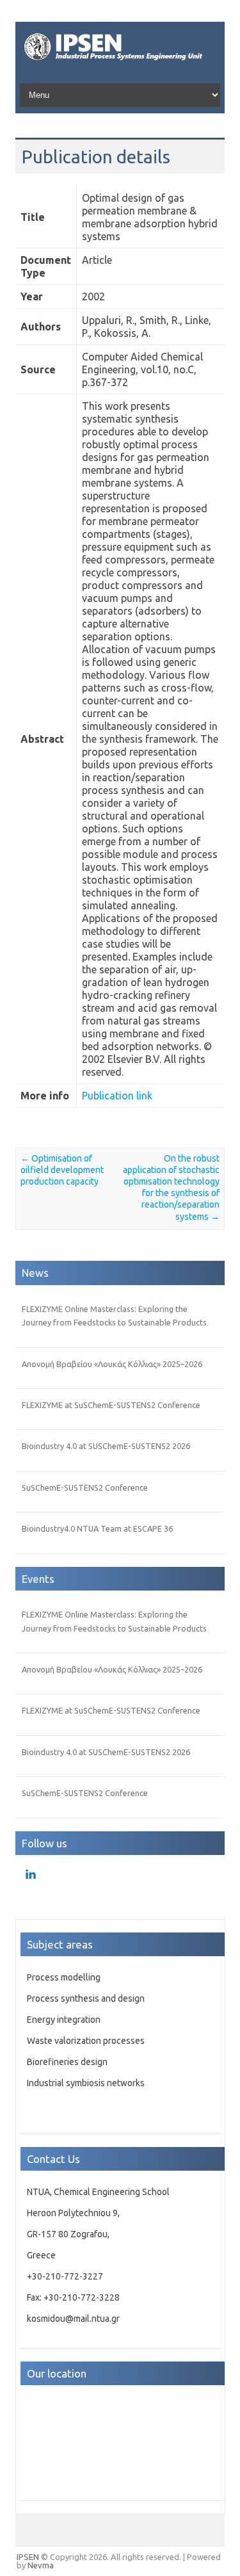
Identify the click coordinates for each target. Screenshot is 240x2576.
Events (38, 1579)
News (35, 1273)
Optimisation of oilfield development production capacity (62, 1170)
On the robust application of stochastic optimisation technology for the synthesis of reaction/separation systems (171, 1187)
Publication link (117, 1096)
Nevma (41, 2565)
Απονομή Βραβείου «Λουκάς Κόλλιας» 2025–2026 (112, 1364)
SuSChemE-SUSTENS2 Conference (85, 1487)
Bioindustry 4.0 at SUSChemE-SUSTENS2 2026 (106, 1446)
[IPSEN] (120, 63)
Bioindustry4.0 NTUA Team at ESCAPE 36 (97, 1528)
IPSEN (28, 2557)
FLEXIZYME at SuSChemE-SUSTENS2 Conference (111, 1405)
